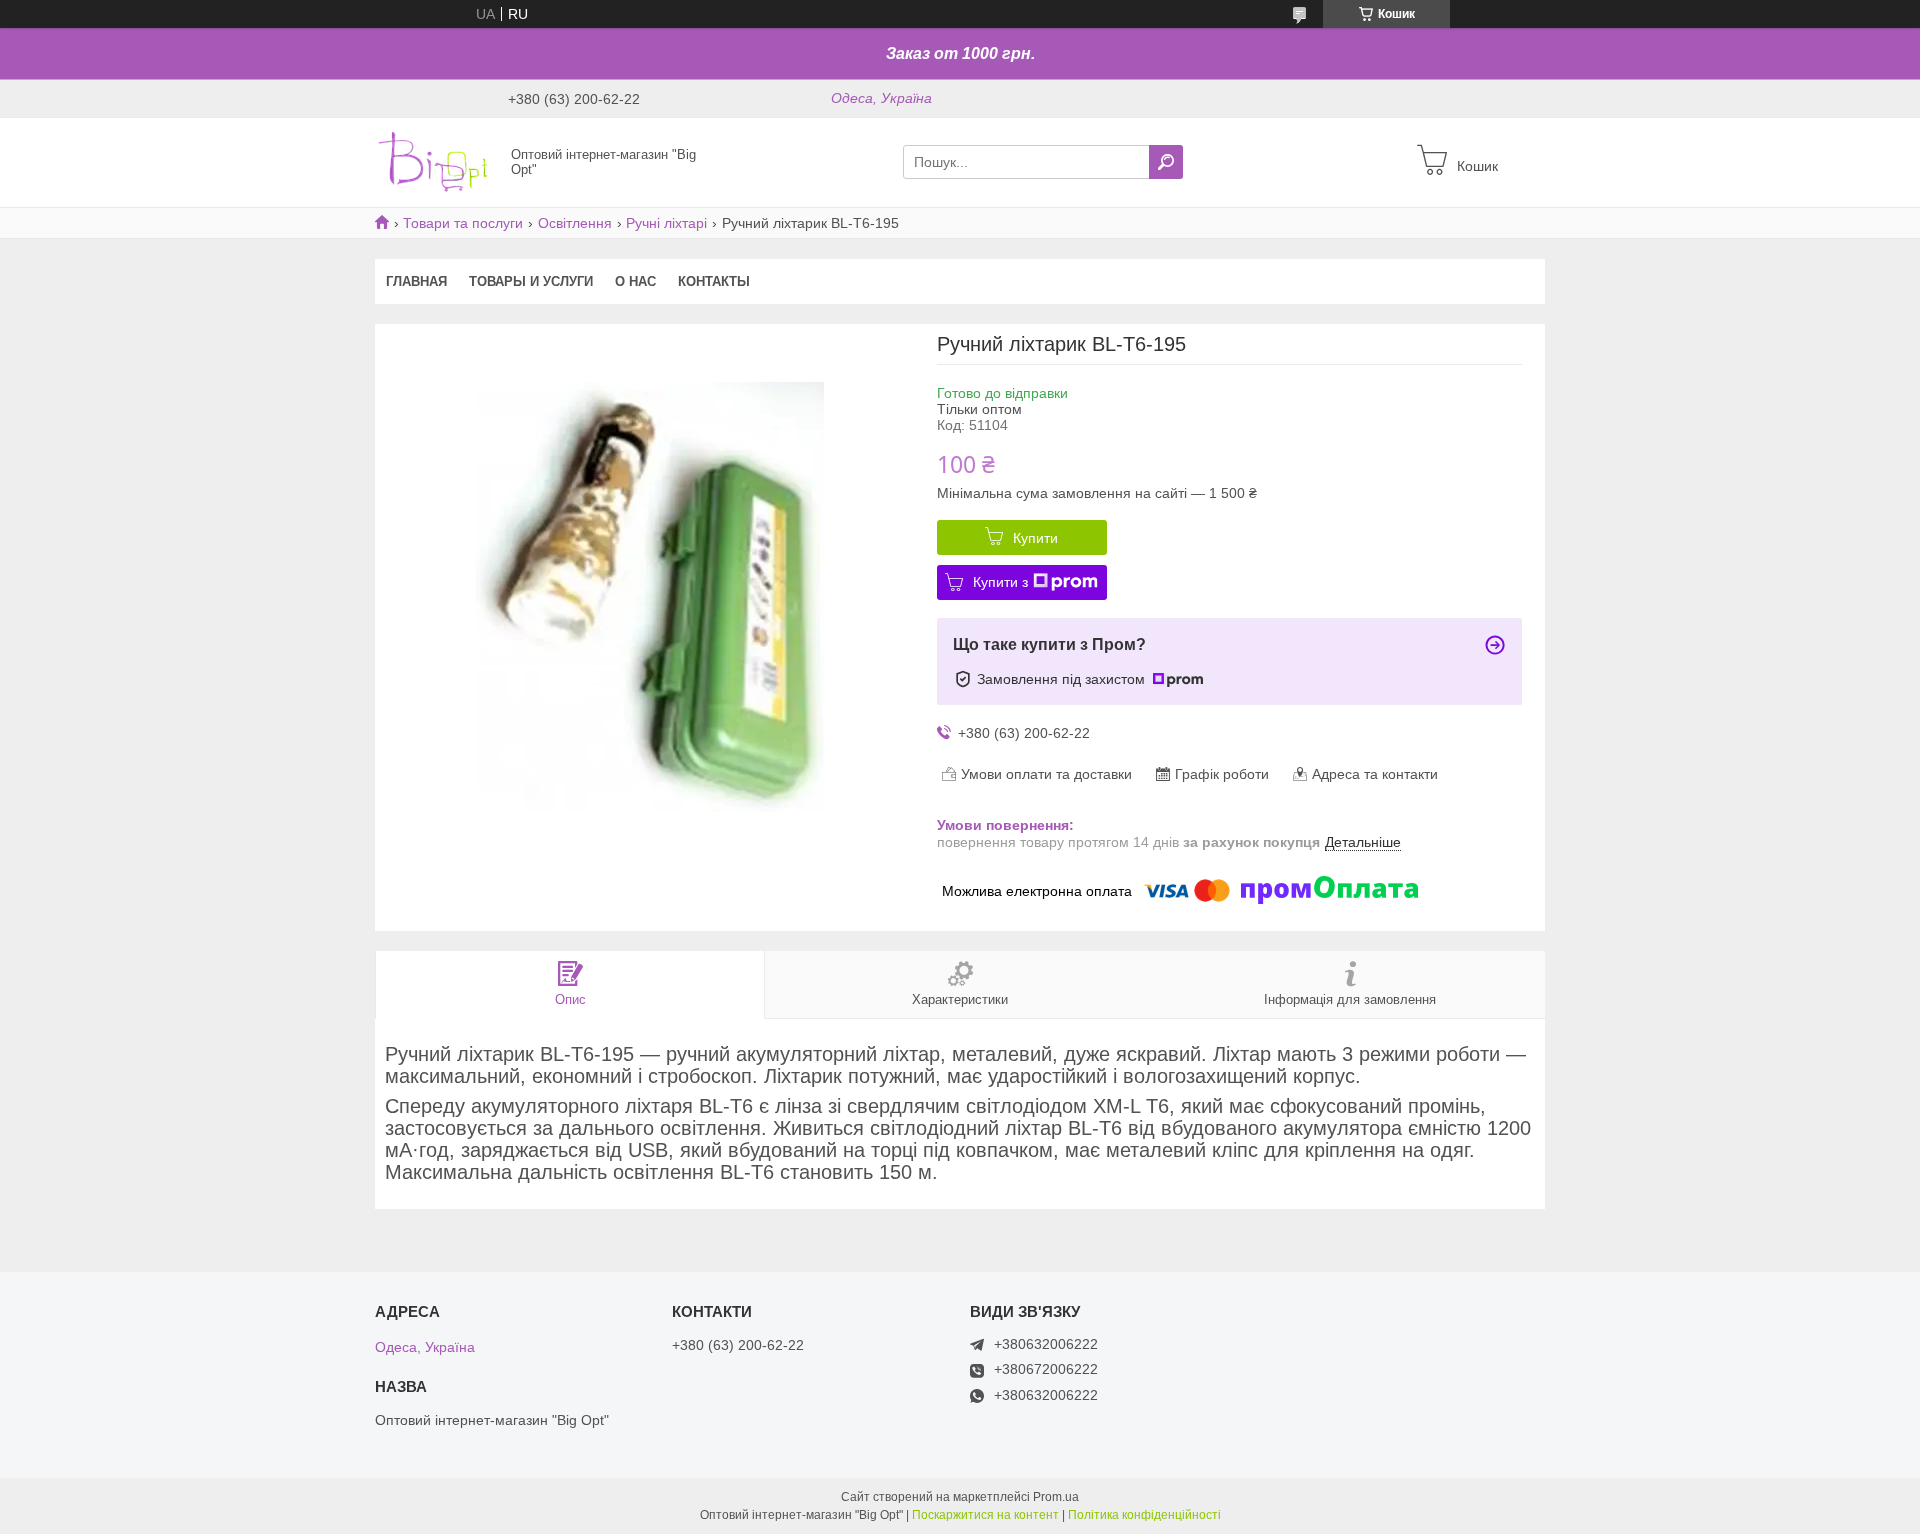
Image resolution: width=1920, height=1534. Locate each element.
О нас (635, 281)
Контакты (714, 281)
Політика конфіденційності (1144, 1515)
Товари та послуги (463, 223)
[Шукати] (1166, 162)
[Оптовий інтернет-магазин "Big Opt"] (437, 161)
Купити (1035, 538)
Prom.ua (1056, 1497)
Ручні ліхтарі (666, 223)
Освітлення (575, 223)
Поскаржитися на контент (985, 1515)
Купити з (1000, 582)
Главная (416, 281)
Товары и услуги (531, 281)
